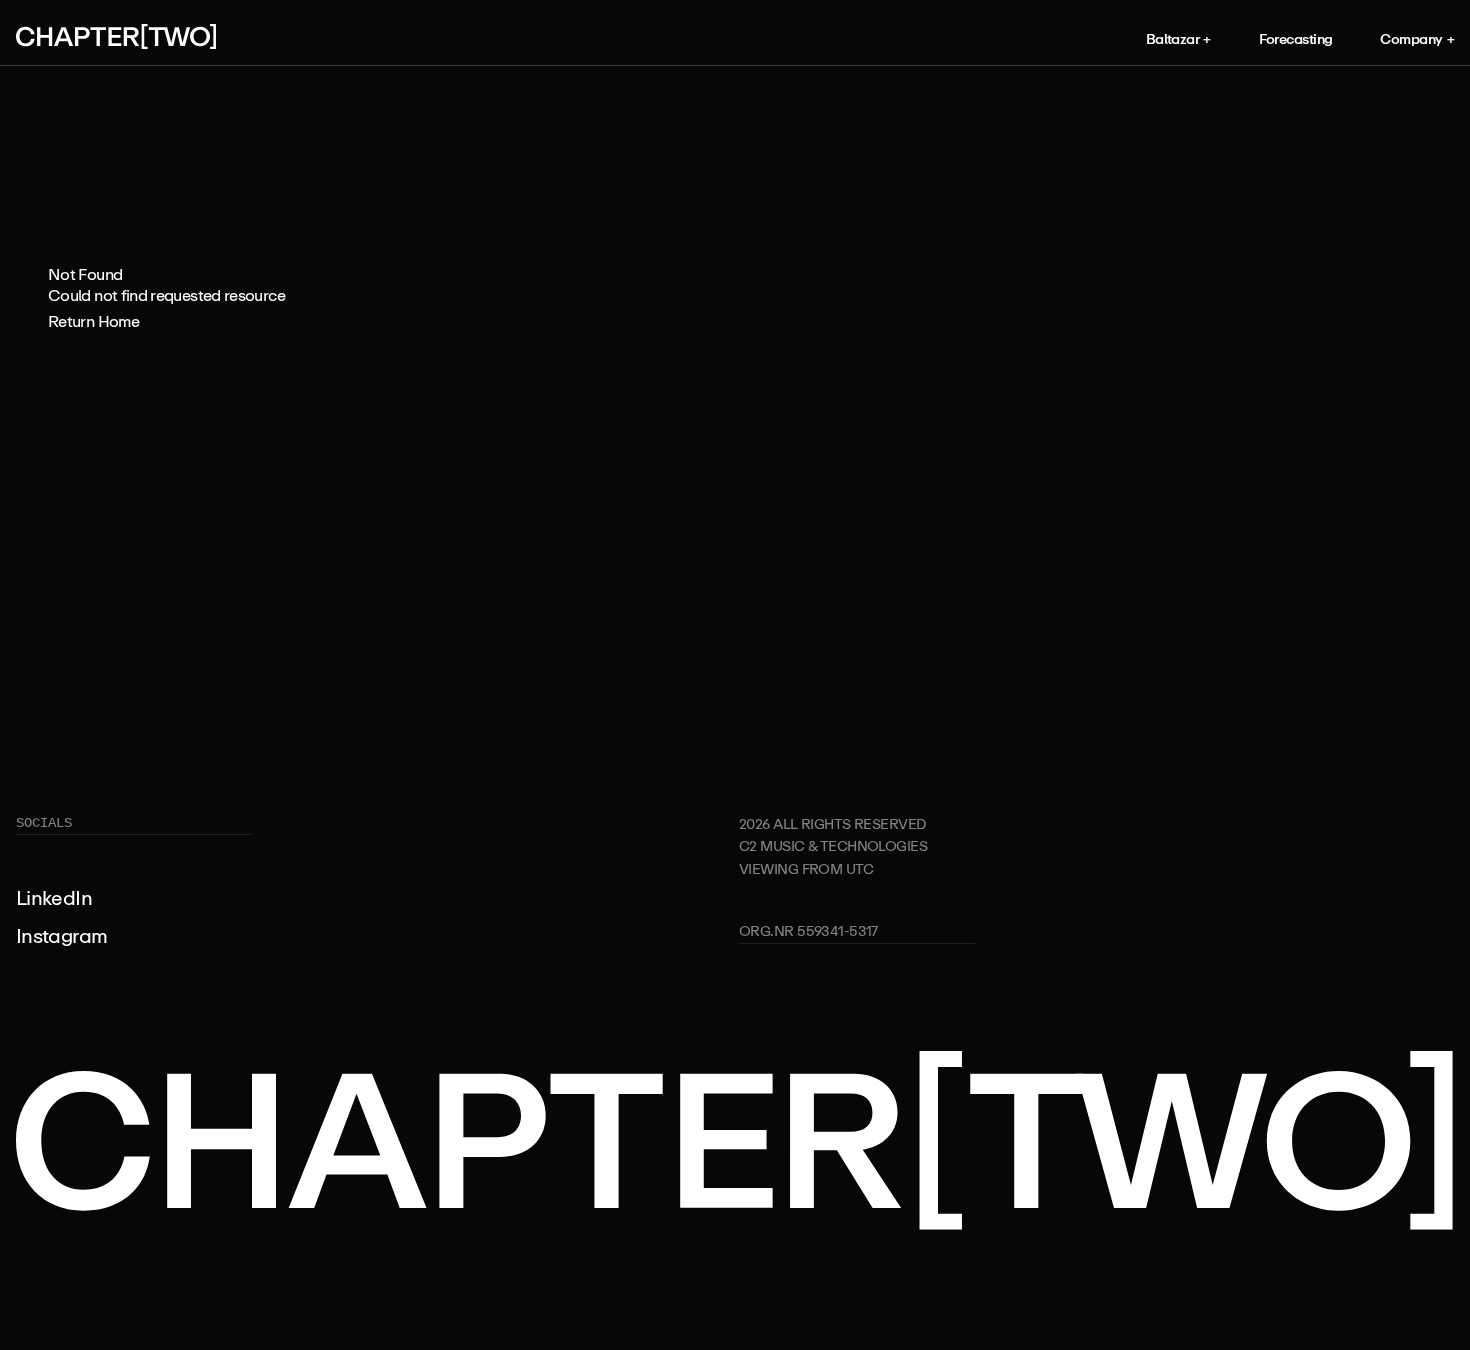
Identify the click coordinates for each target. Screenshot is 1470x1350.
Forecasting (1296, 38)
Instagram (61, 935)
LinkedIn (54, 897)
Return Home (93, 321)
